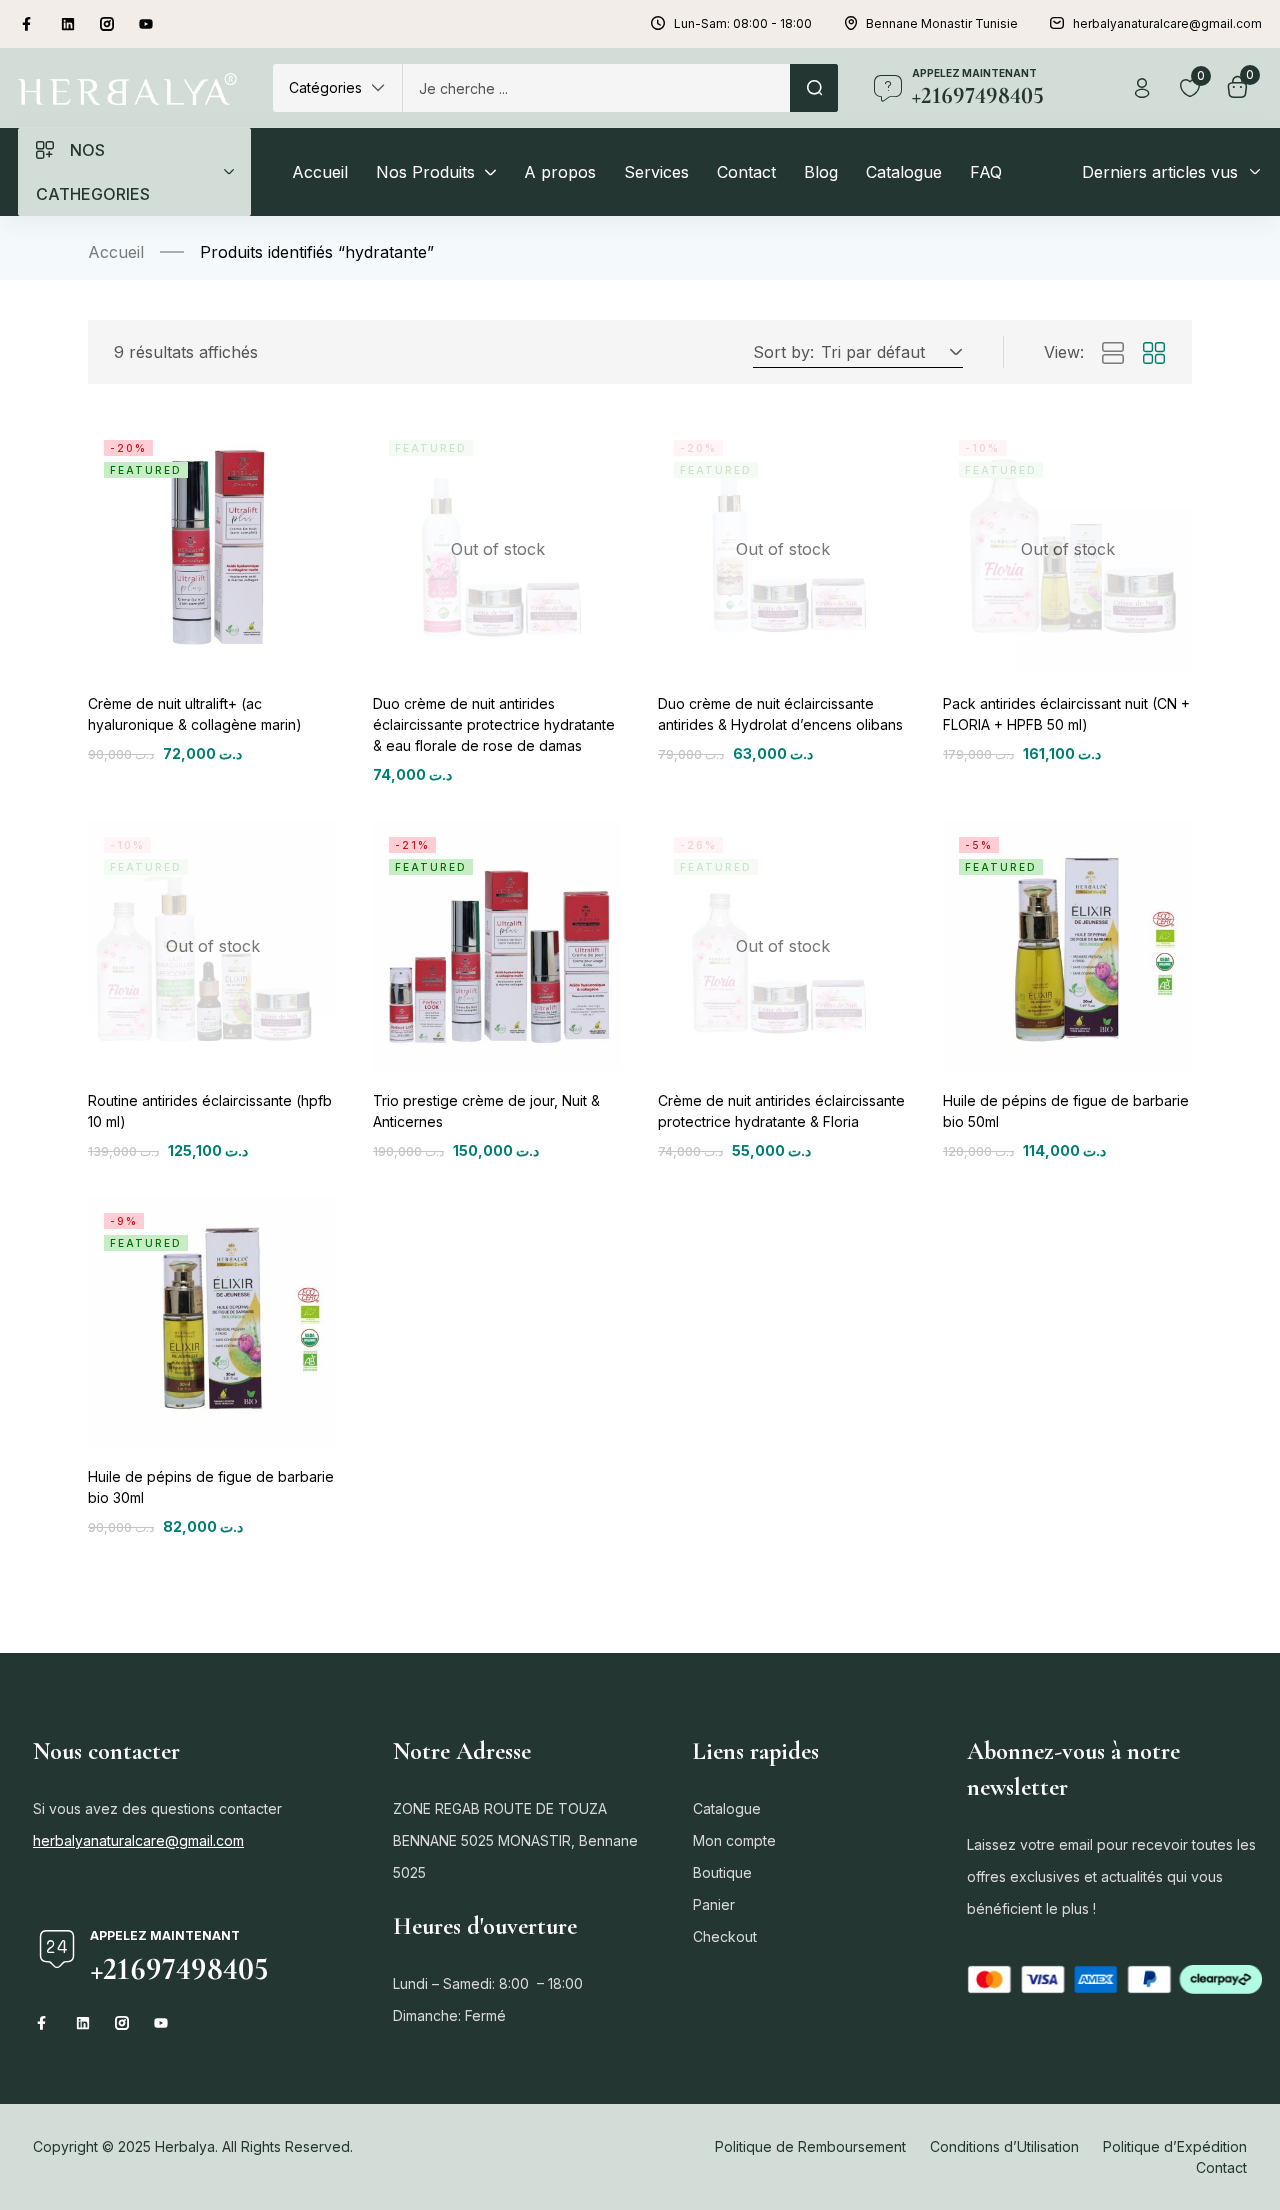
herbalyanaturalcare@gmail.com (138, 1840)
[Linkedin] (68, 24)
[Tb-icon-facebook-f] (29, 24)
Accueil (116, 252)
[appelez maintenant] (888, 88)
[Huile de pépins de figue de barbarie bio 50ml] (1067, 945)
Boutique (722, 1872)
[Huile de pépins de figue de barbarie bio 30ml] (212, 1321)
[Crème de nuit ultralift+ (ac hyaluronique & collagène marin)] (212, 548)
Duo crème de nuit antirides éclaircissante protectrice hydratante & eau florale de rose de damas (494, 724)
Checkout (725, 1936)
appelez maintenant (974, 73)
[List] (1113, 354)
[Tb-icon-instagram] (107, 24)
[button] (337, 88)
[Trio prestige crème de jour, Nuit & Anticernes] (497, 945)
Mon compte (734, 1840)
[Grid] (1154, 354)
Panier (714, 1904)
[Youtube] (146, 24)
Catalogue (727, 1808)
